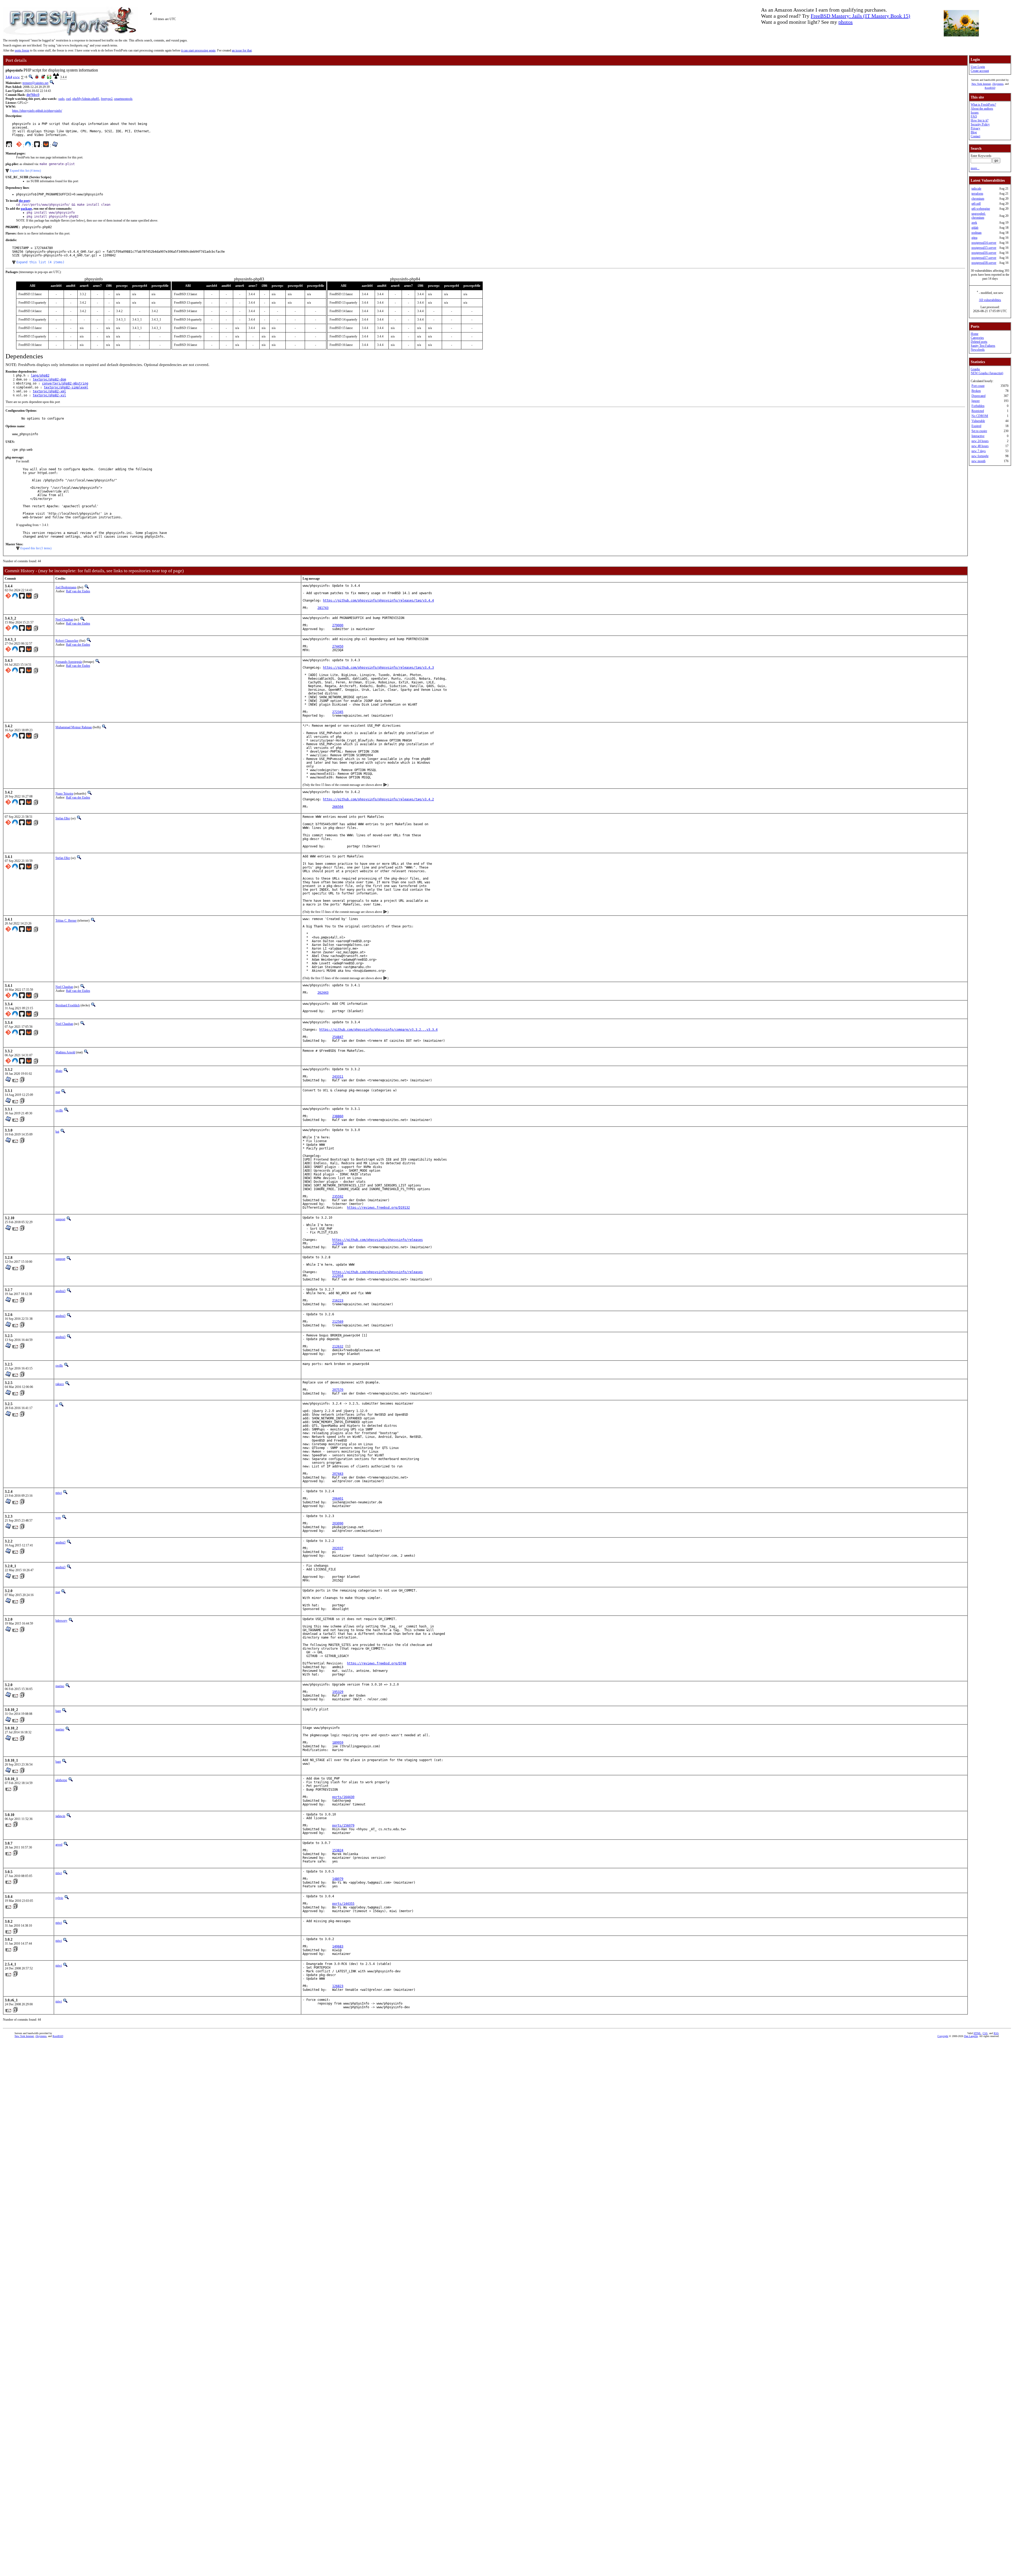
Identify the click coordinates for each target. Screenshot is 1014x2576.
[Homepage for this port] (9, 146)
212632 (338, 1346)
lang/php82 (40, 376)
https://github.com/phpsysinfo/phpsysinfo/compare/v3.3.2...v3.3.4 (378, 1030)
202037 (338, 1548)
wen (58, 1518)
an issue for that (242, 50)
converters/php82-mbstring (65, 383)
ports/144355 (343, 1904)
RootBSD (990, 88)
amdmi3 (60, 1291)
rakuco (60, 1384)
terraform (977, 194)
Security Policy (980, 124)
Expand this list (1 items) (36, 548)
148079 (338, 1879)
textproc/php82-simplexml (66, 387)
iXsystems (998, 84)
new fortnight (980, 456)
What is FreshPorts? (983, 105)
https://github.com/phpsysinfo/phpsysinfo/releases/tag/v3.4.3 (378, 668)
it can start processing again (198, 50)
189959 (338, 1743)
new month (978, 461)
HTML (977, 2033)
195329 (338, 1692)
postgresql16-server (984, 253)
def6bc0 (33, 95)
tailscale (976, 189)
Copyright (943, 2036)
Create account (980, 71)
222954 (338, 1276)
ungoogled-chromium (979, 216)
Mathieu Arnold (65, 1052)
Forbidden (978, 406)
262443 (323, 993)
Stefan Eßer (63, 818)
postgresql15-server (984, 248)
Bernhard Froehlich (68, 1005)
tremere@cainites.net (35, 83)
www (16, 77)
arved (59, 1845)
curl (68, 99)
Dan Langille (971, 2036)
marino (60, 1686)
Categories (977, 338)
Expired (976, 426)
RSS (996, 2033)
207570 (338, 1390)
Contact (975, 136)
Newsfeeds (978, 350)
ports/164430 (343, 1797)
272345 (338, 712)
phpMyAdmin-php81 (86, 99)
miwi (59, 1493)
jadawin (60, 1816)
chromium (978, 199)
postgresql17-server (984, 258)
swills (59, 1110)
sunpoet (60, 1219)
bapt (58, 1711)
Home (975, 334)
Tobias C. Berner (66, 921)
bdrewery (61, 1621)
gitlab (975, 228)
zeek (974, 223)
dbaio (59, 1071)
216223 (338, 1301)
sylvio (59, 1898)
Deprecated (978, 396)
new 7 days (979, 451)
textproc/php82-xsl (49, 395)
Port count (978, 386)
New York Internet (981, 84)
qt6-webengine (981, 209)
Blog (974, 132)
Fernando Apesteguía (69, 662)
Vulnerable (978, 421)
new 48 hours (980, 446)
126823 (338, 1986)
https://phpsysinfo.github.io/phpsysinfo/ (37, 111)
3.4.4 (9, 77)
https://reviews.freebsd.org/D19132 (378, 1208)
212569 (338, 1322)
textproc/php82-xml (49, 391)
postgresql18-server (984, 263)
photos (846, 22)
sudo (61, 99)
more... (975, 168)
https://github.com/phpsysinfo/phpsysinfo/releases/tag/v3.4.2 (378, 799)
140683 (338, 1946)
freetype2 (107, 99)
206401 (338, 1499)
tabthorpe (61, 1780)
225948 (338, 1244)
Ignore (976, 401)
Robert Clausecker (67, 641)
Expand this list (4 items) (25, 171)
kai (57, 1132)
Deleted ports (979, 342)
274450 (338, 646)
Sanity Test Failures (983, 346)
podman (977, 233)
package (26, 209)
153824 (338, 1850)
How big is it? (980, 120)
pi (57, 1405)
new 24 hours (980, 441)
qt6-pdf (976, 204)
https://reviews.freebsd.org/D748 (377, 1663)
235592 (338, 1196)
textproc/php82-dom (49, 379)
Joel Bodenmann (66, 587)
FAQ (974, 116)
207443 (338, 1474)
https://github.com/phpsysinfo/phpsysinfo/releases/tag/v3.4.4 (378, 600)
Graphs (975, 369)
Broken (976, 391)
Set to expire (979, 431)
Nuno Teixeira (64, 794)
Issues (975, 112)
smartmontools (123, 99)
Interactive (978, 436)
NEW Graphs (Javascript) (987, 373)
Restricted (978, 411)
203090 (338, 1523)
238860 (338, 1116)
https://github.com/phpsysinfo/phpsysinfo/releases (377, 1240)
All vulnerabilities (990, 300)
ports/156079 (343, 1826)
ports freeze (22, 50)
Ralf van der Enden (78, 591)
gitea (974, 238)
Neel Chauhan (64, 620)
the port (24, 201)
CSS (985, 2033)
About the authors (982, 109)
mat (58, 1092)
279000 (338, 625)
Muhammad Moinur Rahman (74, 727)
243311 (338, 1077)
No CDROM (980, 416)
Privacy (975, 128)
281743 (323, 608)
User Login (978, 67)
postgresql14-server (984, 243)
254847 (338, 1037)
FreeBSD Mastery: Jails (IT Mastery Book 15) (860, 16)
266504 (338, 807)
